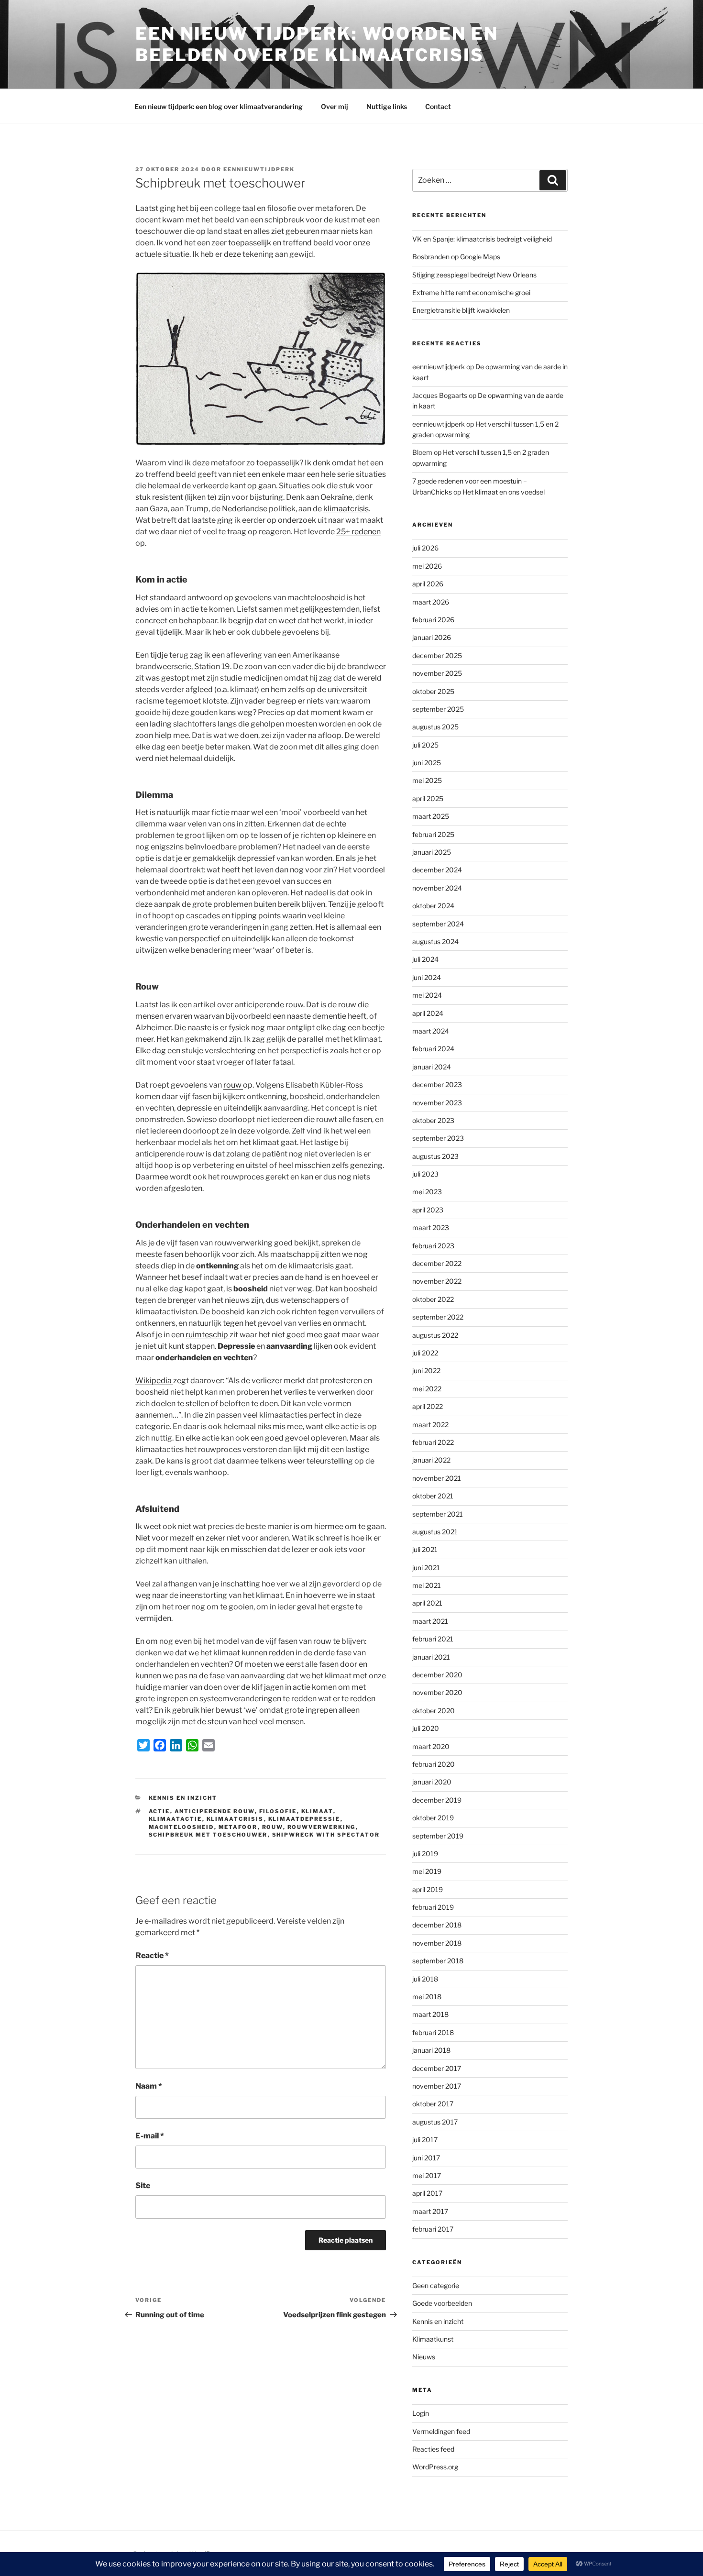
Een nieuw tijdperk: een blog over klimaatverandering (219, 106)
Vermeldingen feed (441, 2431)
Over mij (335, 106)
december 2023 (437, 1084)
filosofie (278, 1811)
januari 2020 (432, 1782)
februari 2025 (433, 834)
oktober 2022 (433, 1299)
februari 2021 (433, 1639)
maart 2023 (431, 1227)
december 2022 (437, 1263)
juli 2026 (425, 548)
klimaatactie (176, 1819)
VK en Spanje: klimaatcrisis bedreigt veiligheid (482, 239)
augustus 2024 (435, 941)
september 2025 (438, 709)
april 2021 (427, 1603)
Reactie (152, 1955)
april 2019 (428, 1889)
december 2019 (437, 1800)
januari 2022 (431, 1460)
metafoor (238, 1827)
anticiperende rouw (215, 1811)
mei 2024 (427, 995)
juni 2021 (426, 1568)
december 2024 (437, 870)
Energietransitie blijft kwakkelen (461, 310)
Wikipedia (154, 1381)
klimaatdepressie (304, 1819)
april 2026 (428, 584)
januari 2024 (432, 1067)
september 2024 (438, 924)
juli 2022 (425, 1353)
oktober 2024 (433, 906)
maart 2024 (431, 1031)
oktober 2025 (433, 691)
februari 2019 (433, 1907)
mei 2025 (427, 780)
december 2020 (437, 1675)
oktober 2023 (433, 1120)
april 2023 (428, 1210)
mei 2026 (427, 566)
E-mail (150, 2136)
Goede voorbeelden (442, 2303)
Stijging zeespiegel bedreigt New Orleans (474, 275)
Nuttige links (387, 106)
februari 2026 (433, 620)
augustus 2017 (435, 2122)
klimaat (317, 1811)
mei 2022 (427, 1389)
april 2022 (428, 1406)
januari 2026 (432, 637)
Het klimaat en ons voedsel (504, 492)
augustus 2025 (435, 727)
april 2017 (427, 2193)
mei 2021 (427, 1585)
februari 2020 (434, 1764)
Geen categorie (436, 2285)
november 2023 (437, 1103)
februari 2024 (433, 1049)
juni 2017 (426, 2158)
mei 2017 (427, 2175)
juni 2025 (427, 763)
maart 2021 (430, 1621)
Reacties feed (433, 2449)
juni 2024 (427, 977)
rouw (233, 1085)
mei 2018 (427, 1997)
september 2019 (438, 1836)
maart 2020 (431, 1746)
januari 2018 (431, 2050)
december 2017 (437, 2068)
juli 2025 (425, 745)
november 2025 (437, 673)
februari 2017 (433, 2229)
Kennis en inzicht (183, 1798)
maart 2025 (431, 816)
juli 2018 (425, 1979)
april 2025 (428, 798)
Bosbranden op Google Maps (456, 257)
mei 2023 (427, 1192)
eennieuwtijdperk (259, 169)
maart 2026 (431, 602)
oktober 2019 (433, 1818)
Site (143, 2185)
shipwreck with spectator (326, 1835)
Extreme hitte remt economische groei (471, 292)
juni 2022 (426, 1371)
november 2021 (437, 1478)
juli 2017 (425, 2140)
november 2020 (437, 1692)
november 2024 (437, 888)
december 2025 (437, 655)
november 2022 (437, 1281)
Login (421, 2413)
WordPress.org (435, 2467)
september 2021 (438, 1514)
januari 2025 (432, 852)
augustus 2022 (435, 1335)
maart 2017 (430, 2211)
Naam (149, 2086)
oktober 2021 (433, 1496)
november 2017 (437, 2086)
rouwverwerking (322, 1827)
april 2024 (428, 1013)
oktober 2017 (433, 2104)
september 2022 (438, 1317)
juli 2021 (425, 1549)
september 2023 (438, 1138)
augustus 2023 (435, 1156)
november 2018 (437, 1943)
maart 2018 (430, 2014)
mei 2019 (427, 1871)
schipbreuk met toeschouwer (208, 1835)
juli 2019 (425, 1854)
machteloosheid (181, 1827)
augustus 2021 (435, 1532)
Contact (438, 106)
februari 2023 (433, 1246)
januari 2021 (431, 1657)
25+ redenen (358, 532)
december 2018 (437, 1925)
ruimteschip (208, 1335)
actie (159, 1811)
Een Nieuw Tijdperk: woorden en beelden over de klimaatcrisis (317, 44)
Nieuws (424, 2357)
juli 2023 (425, 1174)
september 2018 (438, 1961)
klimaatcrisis (346, 509)
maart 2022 (430, 1425)
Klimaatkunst (433, 2339)
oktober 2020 (434, 1711)
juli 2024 (425, 959)
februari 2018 (433, 2032)
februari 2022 (433, 1442)
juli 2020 (426, 1728)
